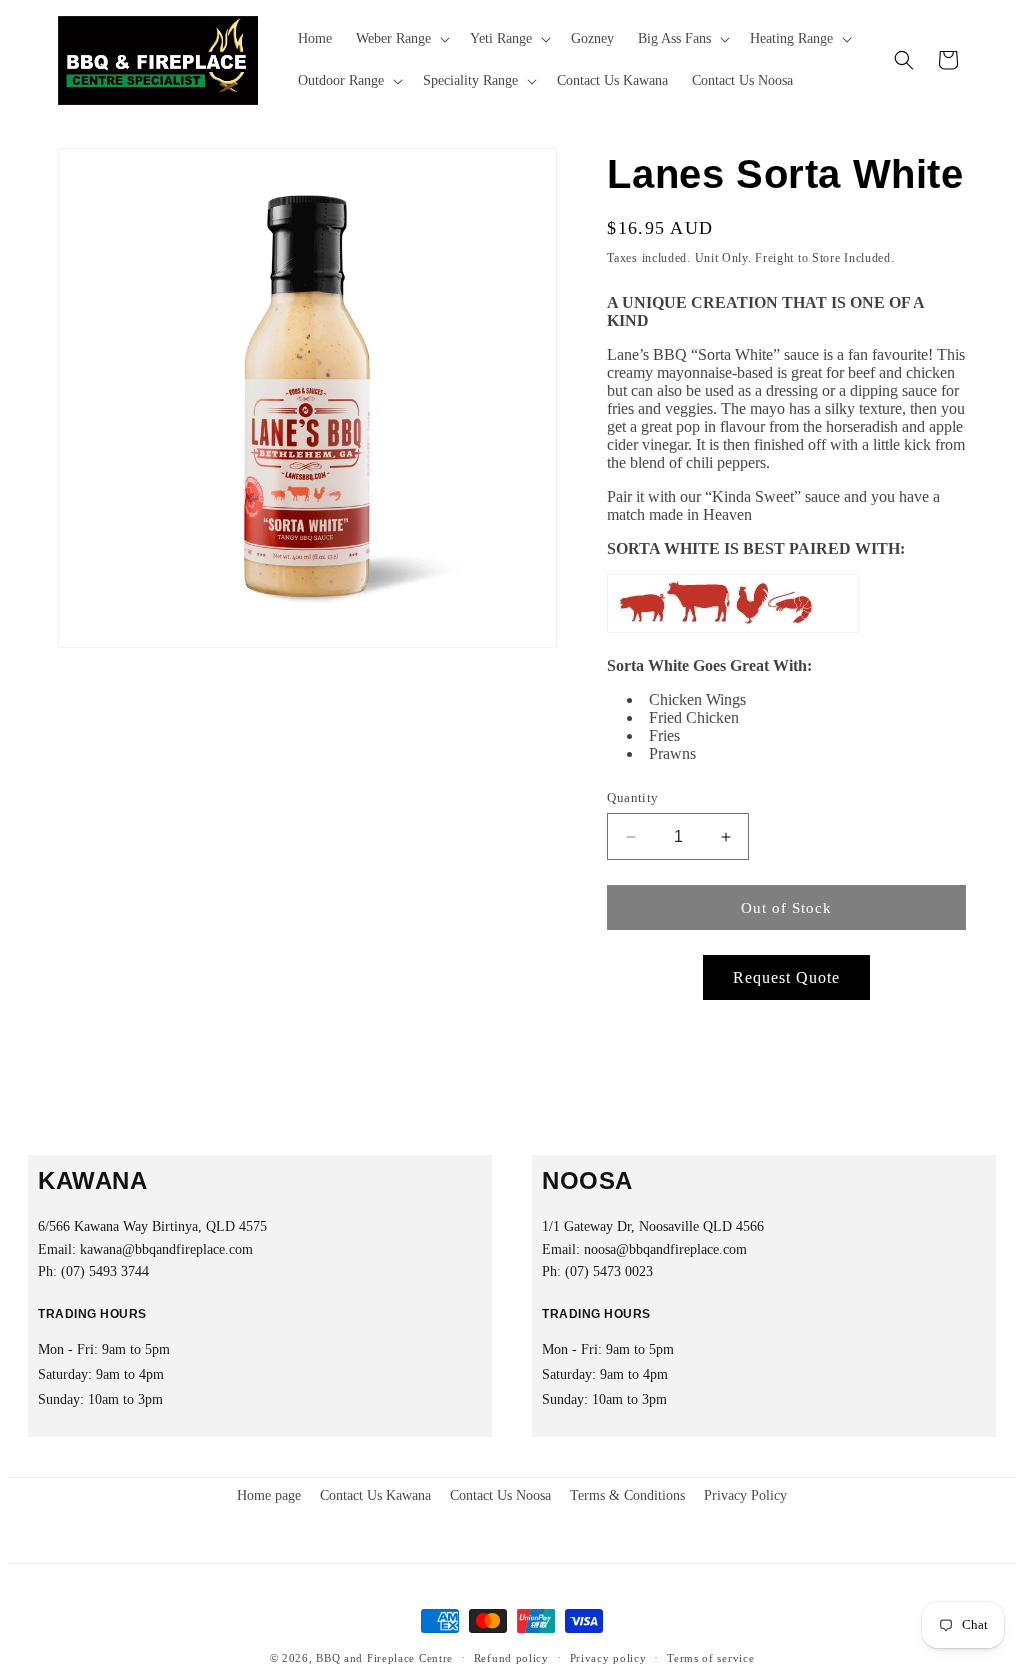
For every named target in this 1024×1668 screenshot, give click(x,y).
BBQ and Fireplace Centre (384, 1658)
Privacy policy (608, 1658)
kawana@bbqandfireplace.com (166, 1249)
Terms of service (710, 1658)
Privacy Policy (745, 1495)
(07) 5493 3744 (105, 1271)
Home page (269, 1495)
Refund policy (511, 1658)
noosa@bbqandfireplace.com (665, 1249)
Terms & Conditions (627, 1495)
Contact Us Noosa (500, 1495)
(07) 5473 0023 (609, 1271)
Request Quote (786, 977)
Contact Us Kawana (375, 1495)
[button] (401, 39)
